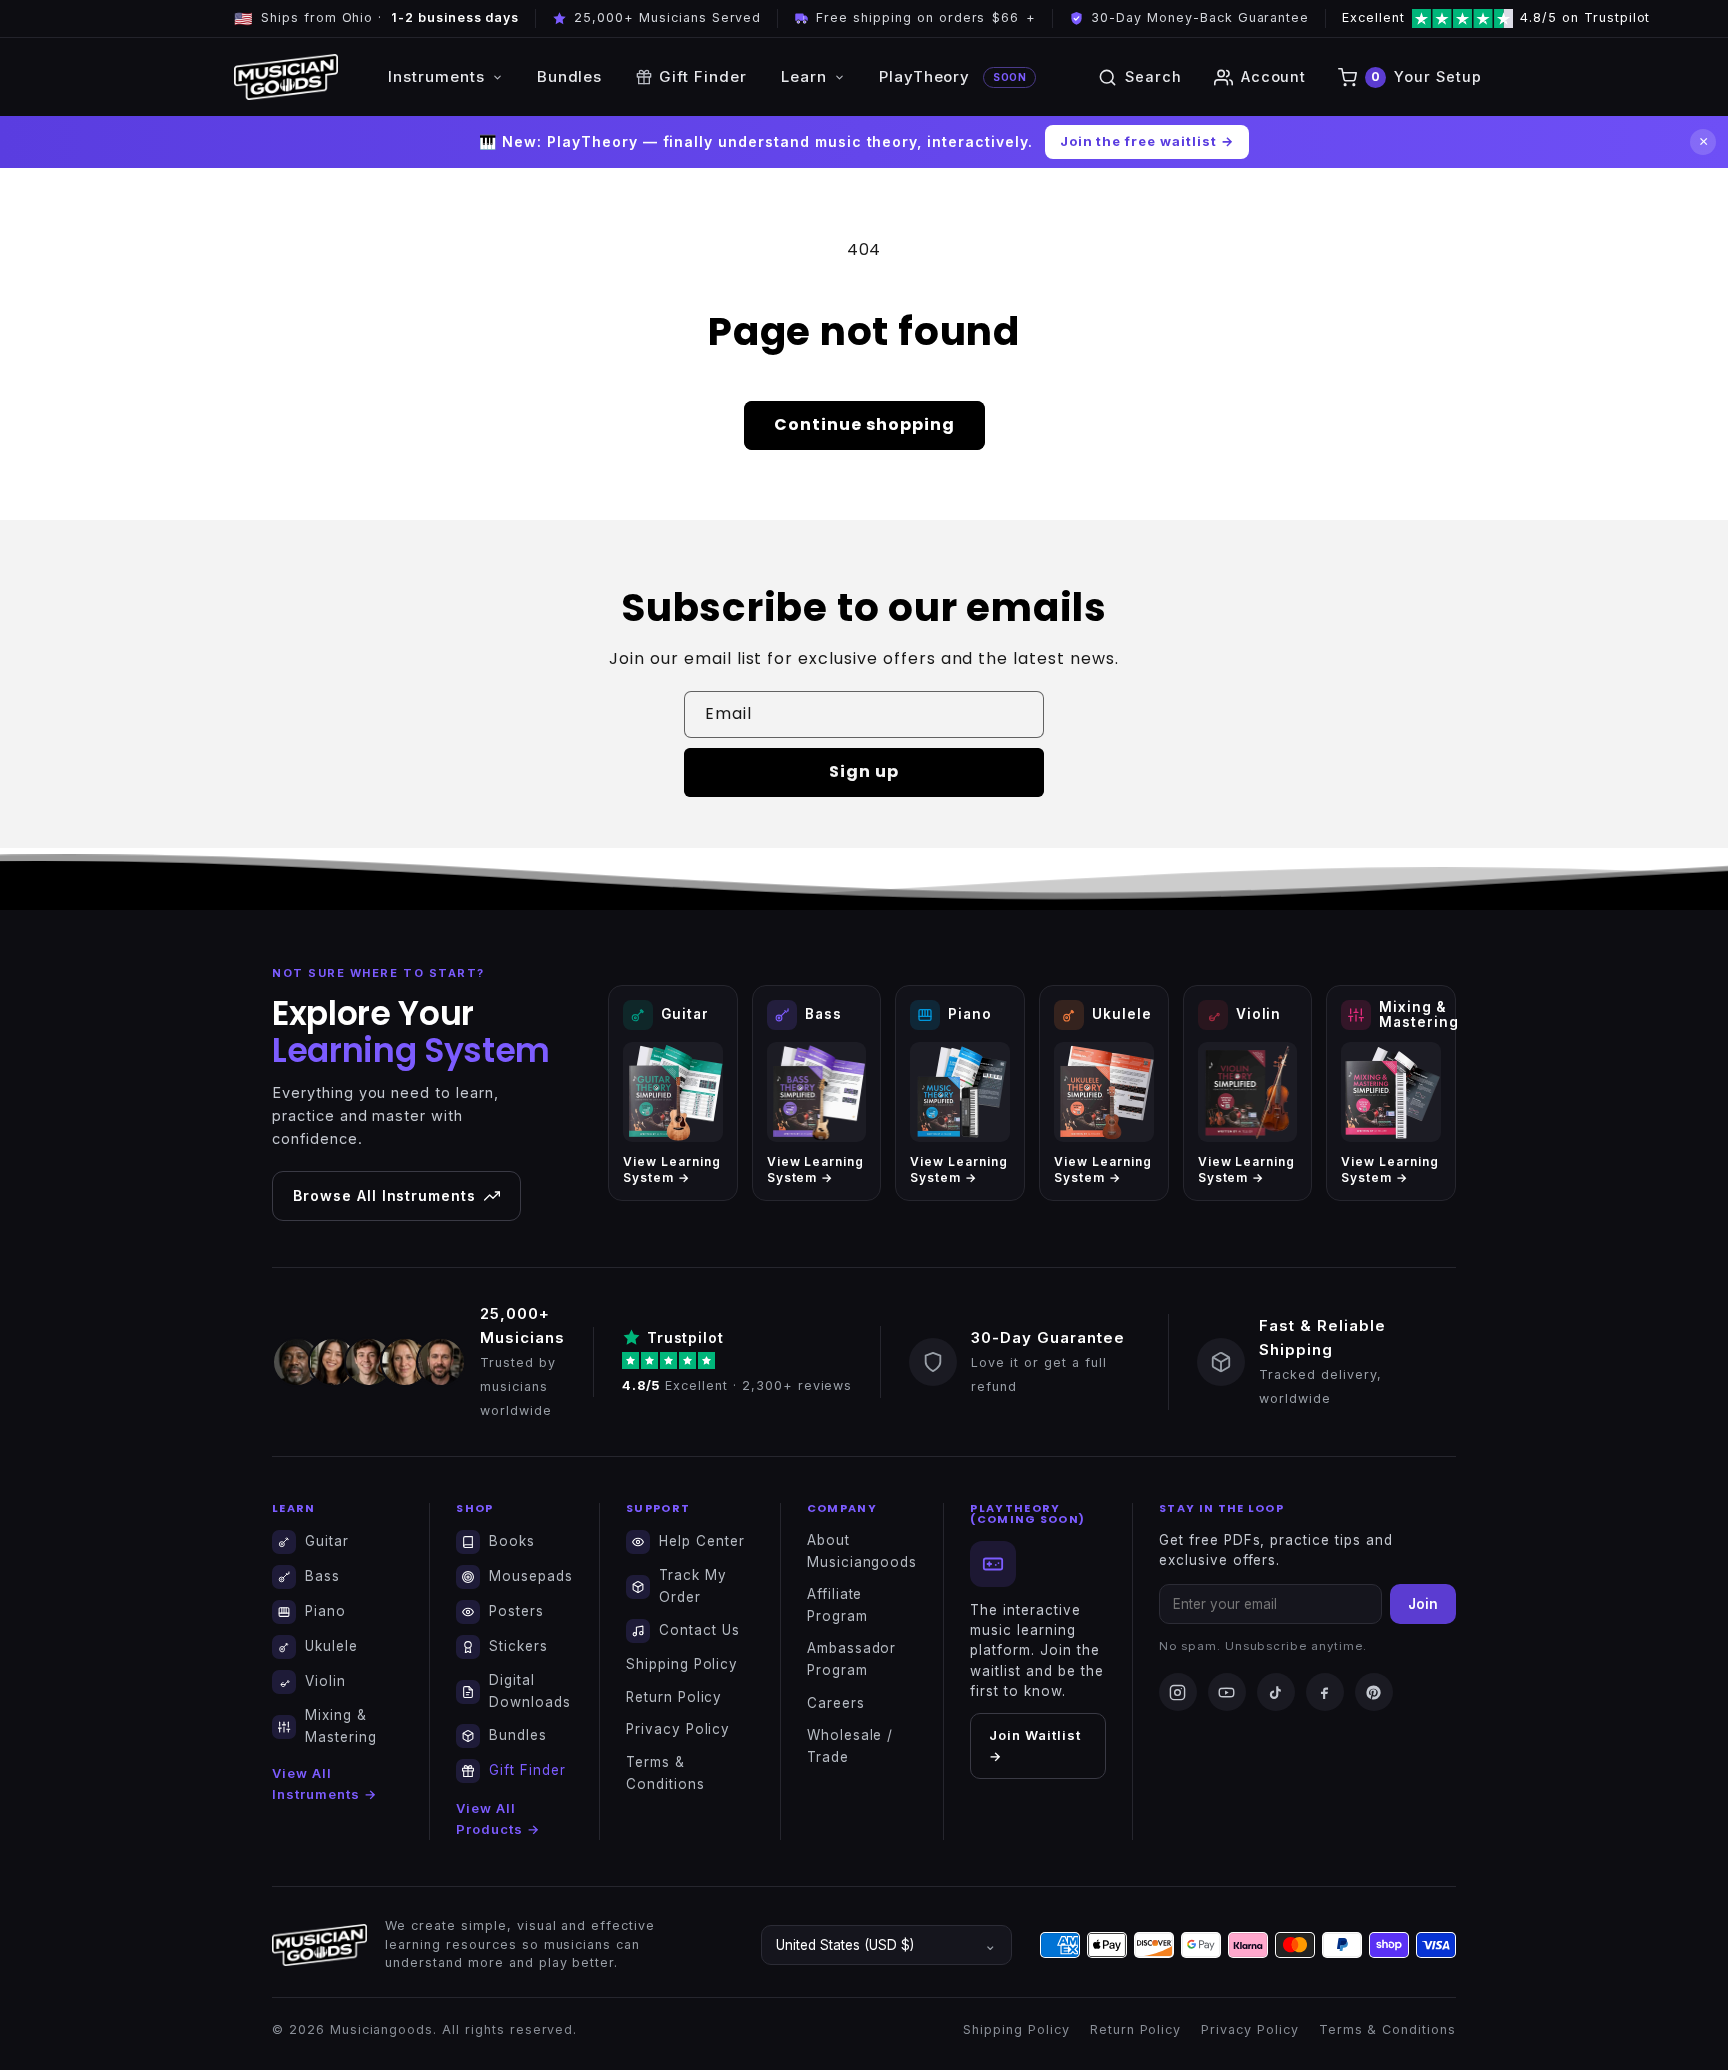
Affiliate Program (837, 1605)
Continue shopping (864, 424)
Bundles (570, 76)
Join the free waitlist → (1147, 141)
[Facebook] (1325, 1692)
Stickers (518, 1646)
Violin (325, 1681)
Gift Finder (703, 76)
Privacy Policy (678, 1729)
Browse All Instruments (384, 1195)
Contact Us (699, 1630)
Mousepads (531, 1576)
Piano (325, 1611)
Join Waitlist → (1034, 1745)
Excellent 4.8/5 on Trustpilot (1445, 17)
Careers (836, 1703)
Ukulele (331, 1646)
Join (1423, 1604)
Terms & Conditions (665, 1773)
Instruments (436, 76)
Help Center (702, 1541)
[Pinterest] (1374, 1692)
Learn (804, 76)
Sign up (864, 771)
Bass (322, 1576)
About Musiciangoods (862, 1551)
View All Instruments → (324, 1783)
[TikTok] (1276, 1692)
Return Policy (674, 1697)
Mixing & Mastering (341, 1726)
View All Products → (498, 1818)
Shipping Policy (682, 1664)
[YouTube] (1227, 1692)
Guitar (327, 1541)
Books (512, 1541)
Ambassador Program (852, 1659)
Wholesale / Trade (850, 1746)
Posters (516, 1611)
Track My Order (693, 1586)
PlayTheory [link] (952, 76)
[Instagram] (1178, 1692)
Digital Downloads (530, 1691)
